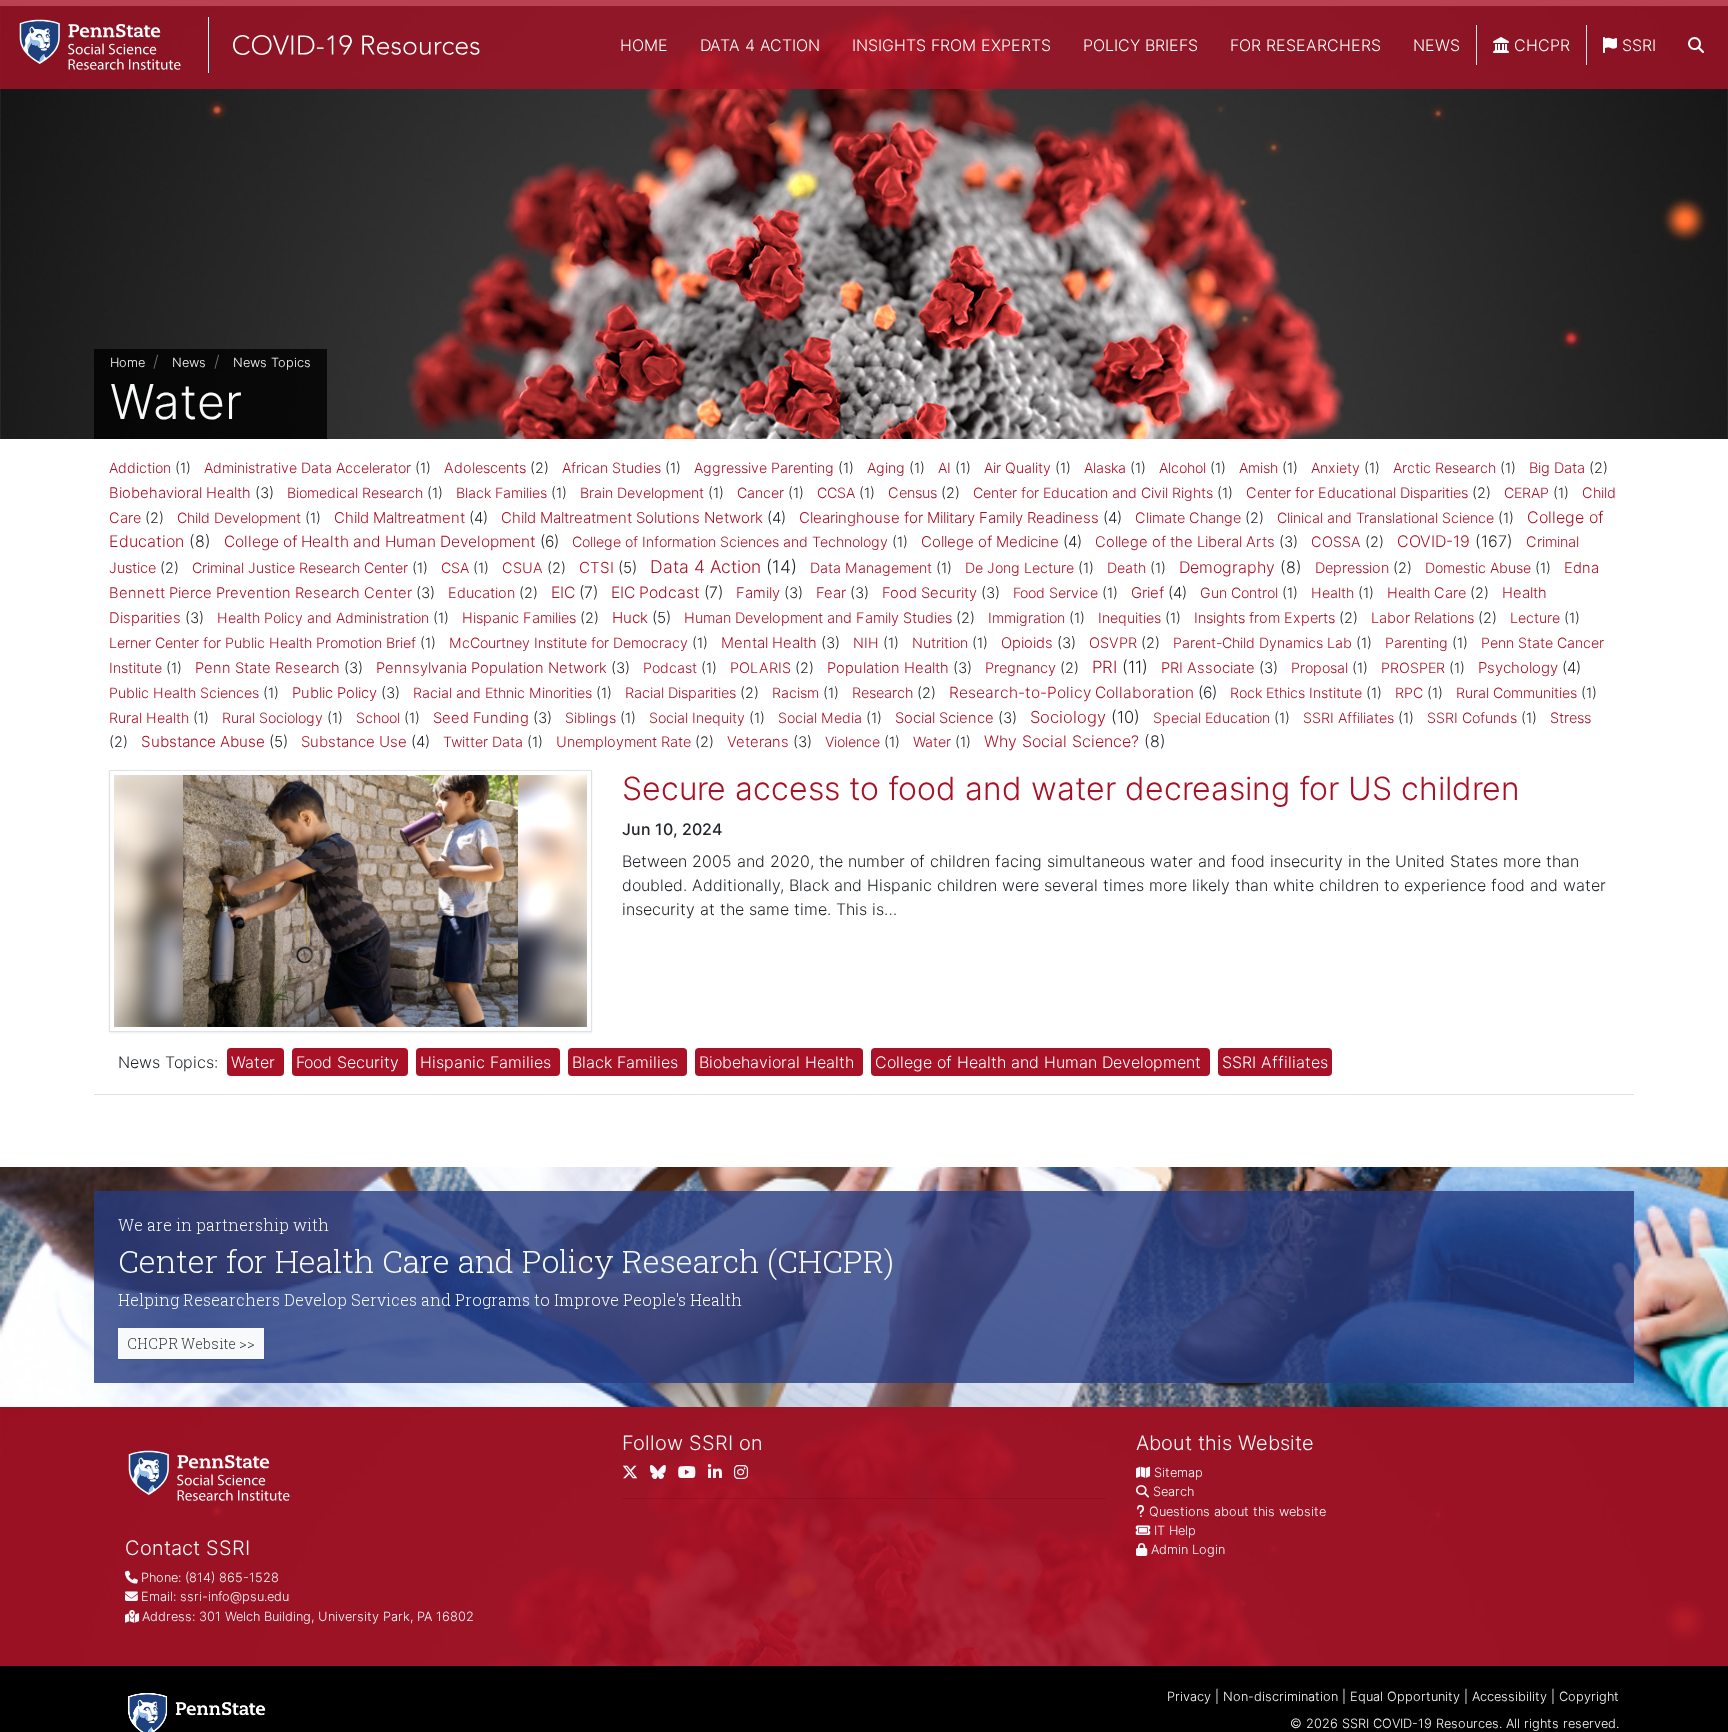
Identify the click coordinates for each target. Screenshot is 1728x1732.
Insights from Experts (951, 45)
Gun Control (1239, 592)
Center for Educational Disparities (1357, 493)
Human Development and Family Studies (818, 618)
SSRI (1636, 45)
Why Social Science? (1061, 741)
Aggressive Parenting (764, 467)
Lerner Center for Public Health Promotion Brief (262, 642)
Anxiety (1335, 467)
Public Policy (334, 693)
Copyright (1589, 1696)
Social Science (944, 718)
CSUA (522, 568)
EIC (563, 592)
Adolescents (485, 468)
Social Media (820, 717)
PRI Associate (1208, 668)
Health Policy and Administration (323, 617)
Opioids (1027, 643)
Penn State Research (267, 668)
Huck (630, 617)
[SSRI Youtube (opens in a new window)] (693, 1476)
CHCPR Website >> (191, 1343)
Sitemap (1178, 1472)
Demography (1227, 567)
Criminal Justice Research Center (300, 567)
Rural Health (149, 717)
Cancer (760, 492)
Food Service (1055, 592)
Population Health (888, 668)
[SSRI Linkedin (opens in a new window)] (721, 1476)
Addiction (140, 467)
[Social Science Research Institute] (213, 1474)
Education (481, 593)
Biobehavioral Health (180, 493)
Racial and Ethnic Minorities (502, 692)
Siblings (590, 717)
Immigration (1026, 617)
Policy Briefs (1140, 45)
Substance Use (354, 741)
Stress (1570, 718)
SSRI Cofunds (1472, 717)
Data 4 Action (760, 45)
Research (882, 693)
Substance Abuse (203, 741)
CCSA (836, 492)
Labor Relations (1422, 618)
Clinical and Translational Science (1385, 517)
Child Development (239, 517)
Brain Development (642, 492)
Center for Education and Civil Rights (1093, 492)
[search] (1696, 45)
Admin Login (1188, 1549)
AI (944, 467)
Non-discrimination (1280, 1696)
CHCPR (1539, 45)
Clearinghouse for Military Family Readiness (949, 517)
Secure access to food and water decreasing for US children (1071, 788)
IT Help (1175, 1530)
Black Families (501, 492)
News (1436, 45)
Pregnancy (1020, 668)
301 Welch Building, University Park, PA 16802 (336, 1616)
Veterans (758, 742)
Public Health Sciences (184, 692)
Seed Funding (481, 718)
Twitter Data (483, 741)
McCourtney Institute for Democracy (568, 642)
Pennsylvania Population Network (491, 668)
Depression (1352, 568)
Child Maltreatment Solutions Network (632, 517)
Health (1332, 592)
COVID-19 (1433, 541)
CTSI (596, 567)
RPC (1409, 692)
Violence (852, 741)
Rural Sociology (272, 717)
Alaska (1105, 467)
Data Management (871, 567)
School (378, 717)
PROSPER (1413, 667)
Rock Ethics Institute (1296, 692)
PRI (1104, 667)
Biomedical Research (355, 492)
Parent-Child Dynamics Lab (1262, 642)
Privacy (1189, 1696)
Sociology (1068, 717)
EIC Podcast (655, 592)
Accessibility (1509, 1696)
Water (932, 741)
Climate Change (1188, 518)
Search (1173, 1491)
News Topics (272, 362)
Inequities (1129, 617)
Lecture (1535, 617)
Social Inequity (697, 717)
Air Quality (1017, 467)
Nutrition (940, 642)
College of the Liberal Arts (1185, 542)
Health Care (1426, 593)
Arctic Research (1444, 467)
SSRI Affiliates (1348, 717)
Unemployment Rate (623, 742)
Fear (831, 593)
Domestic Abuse (1478, 567)
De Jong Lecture (1019, 567)
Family (758, 593)
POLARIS (760, 668)
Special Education (1211, 717)
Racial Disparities (680, 693)
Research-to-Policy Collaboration (1071, 692)
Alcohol (1182, 467)
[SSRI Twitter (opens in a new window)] (636, 1476)
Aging (886, 467)
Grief (1147, 592)
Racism (795, 692)
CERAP (1526, 492)
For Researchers (1305, 45)
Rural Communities (1516, 692)
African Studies (611, 467)
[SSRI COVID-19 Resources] (240, 44)
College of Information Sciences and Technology (730, 541)
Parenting (1416, 642)
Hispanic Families (519, 618)
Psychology (1518, 667)
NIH (866, 642)
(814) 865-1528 (232, 1577)
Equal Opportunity (1405, 1696)
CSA (455, 567)
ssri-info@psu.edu (234, 1596)
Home (644, 45)
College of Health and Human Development (380, 541)
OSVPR (1113, 643)
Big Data (1557, 468)
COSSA (1336, 542)
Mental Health (769, 643)
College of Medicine (990, 541)
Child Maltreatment (399, 517)
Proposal (1319, 667)
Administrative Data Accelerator (307, 467)
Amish (1258, 467)
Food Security (929, 593)
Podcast (670, 667)
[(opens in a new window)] (664, 1476)
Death (1126, 567)
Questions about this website (1237, 1511)
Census (912, 493)
